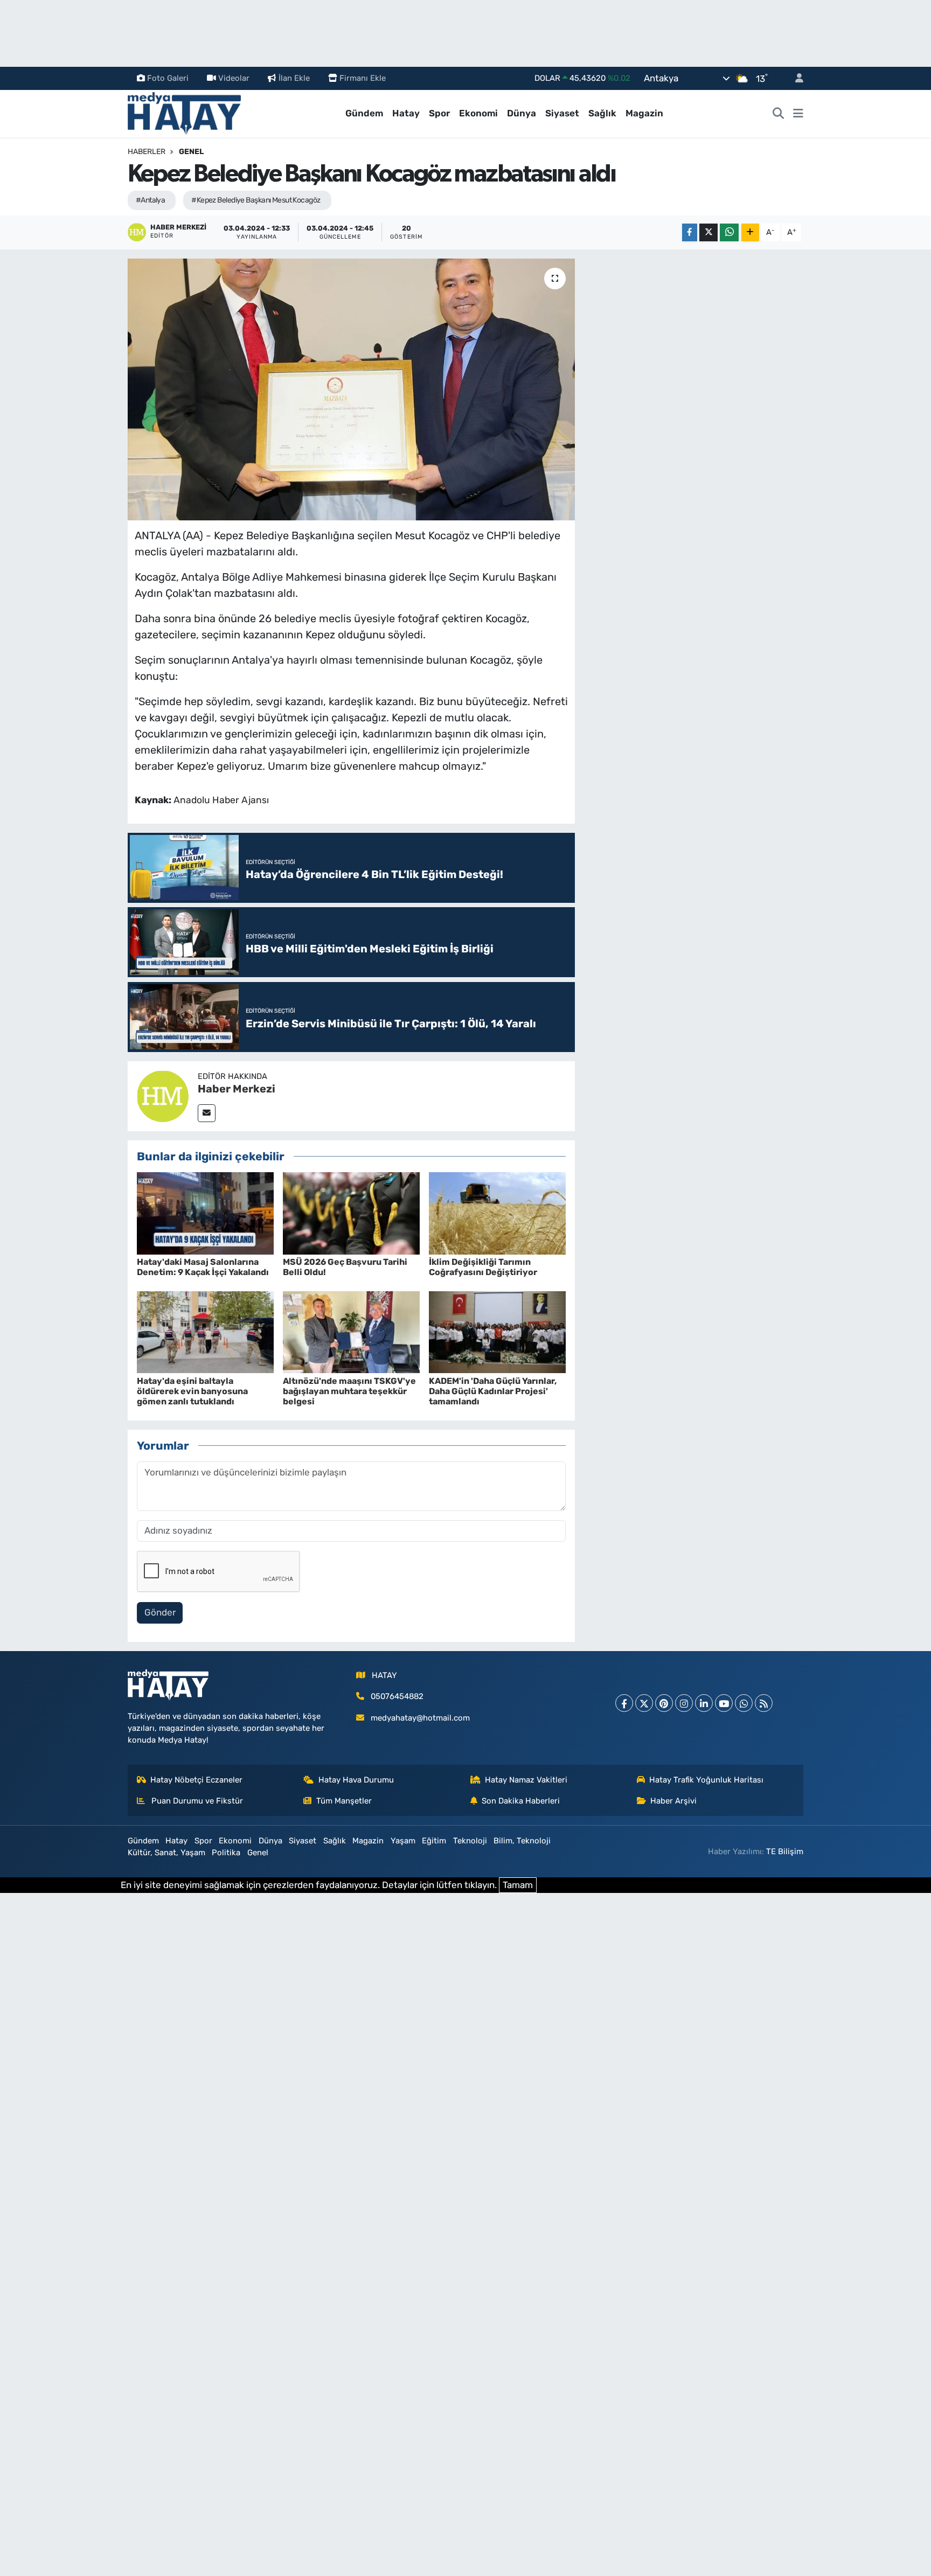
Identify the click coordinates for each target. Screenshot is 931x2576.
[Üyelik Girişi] (795, 78)
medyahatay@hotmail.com (420, 1718)
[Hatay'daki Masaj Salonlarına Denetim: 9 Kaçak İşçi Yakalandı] (205, 1213)
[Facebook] (624, 1703)
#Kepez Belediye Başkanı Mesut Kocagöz (256, 200)
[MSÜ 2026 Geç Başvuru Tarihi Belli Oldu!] (351, 1213)
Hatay (406, 113)
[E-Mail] (207, 1113)
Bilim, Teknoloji (522, 1841)
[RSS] (764, 1703)
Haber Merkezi (237, 1089)
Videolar (234, 78)
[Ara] (779, 114)
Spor (439, 113)
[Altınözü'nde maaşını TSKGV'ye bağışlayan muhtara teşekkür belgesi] (351, 1332)
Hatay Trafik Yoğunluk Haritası (706, 1780)
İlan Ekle (294, 78)
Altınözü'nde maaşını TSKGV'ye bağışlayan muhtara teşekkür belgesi (349, 1391)
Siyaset (562, 113)
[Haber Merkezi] (163, 1095)
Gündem (364, 113)
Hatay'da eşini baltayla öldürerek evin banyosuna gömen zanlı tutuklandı (192, 1391)
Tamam (518, 1885)
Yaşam (403, 1841)
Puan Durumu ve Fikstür (196, 1801)
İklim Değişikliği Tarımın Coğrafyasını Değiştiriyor (483, 1267)
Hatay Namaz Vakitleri (526, 1780)
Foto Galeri (168, 78)
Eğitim (434, 1841)
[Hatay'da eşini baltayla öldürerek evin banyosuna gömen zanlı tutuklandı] (205, 1332)
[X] (644, 1703)
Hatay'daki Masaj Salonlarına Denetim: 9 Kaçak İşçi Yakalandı (203, 1267)
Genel (191, 152)
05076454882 (397, 1696)
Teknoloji (470, 1841)
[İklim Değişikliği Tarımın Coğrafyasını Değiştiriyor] (497, 1213)
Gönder (160, 1612)
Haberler (147, 152)
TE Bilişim (785, 1851)
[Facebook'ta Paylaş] (690, 232)
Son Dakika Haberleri (521, 1801)
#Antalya (151, 200)
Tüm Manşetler (344, 1801)
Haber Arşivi (673, 1801)
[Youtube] (724, 1703)
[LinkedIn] (704, 1703)
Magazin (644, 113)
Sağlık (602, 113)
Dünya (522, 113)
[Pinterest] (664, 1703)
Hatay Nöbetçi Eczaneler (196, 1780)
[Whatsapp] (744, 1703)
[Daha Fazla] (750, 232)
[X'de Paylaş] (708, 232)
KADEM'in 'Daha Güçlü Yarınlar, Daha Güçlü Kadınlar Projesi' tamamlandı (493, 1391)
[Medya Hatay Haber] (184, 113)
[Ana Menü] (798, 114)
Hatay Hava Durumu (356, 1780)
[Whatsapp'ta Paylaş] (729, 232)
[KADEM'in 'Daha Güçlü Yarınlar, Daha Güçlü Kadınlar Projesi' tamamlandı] (497, 1332)
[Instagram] (684, 1703)
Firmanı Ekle (363, 78)
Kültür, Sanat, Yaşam (166, 1853)
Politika (226, 1853)
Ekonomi (478, 113)
